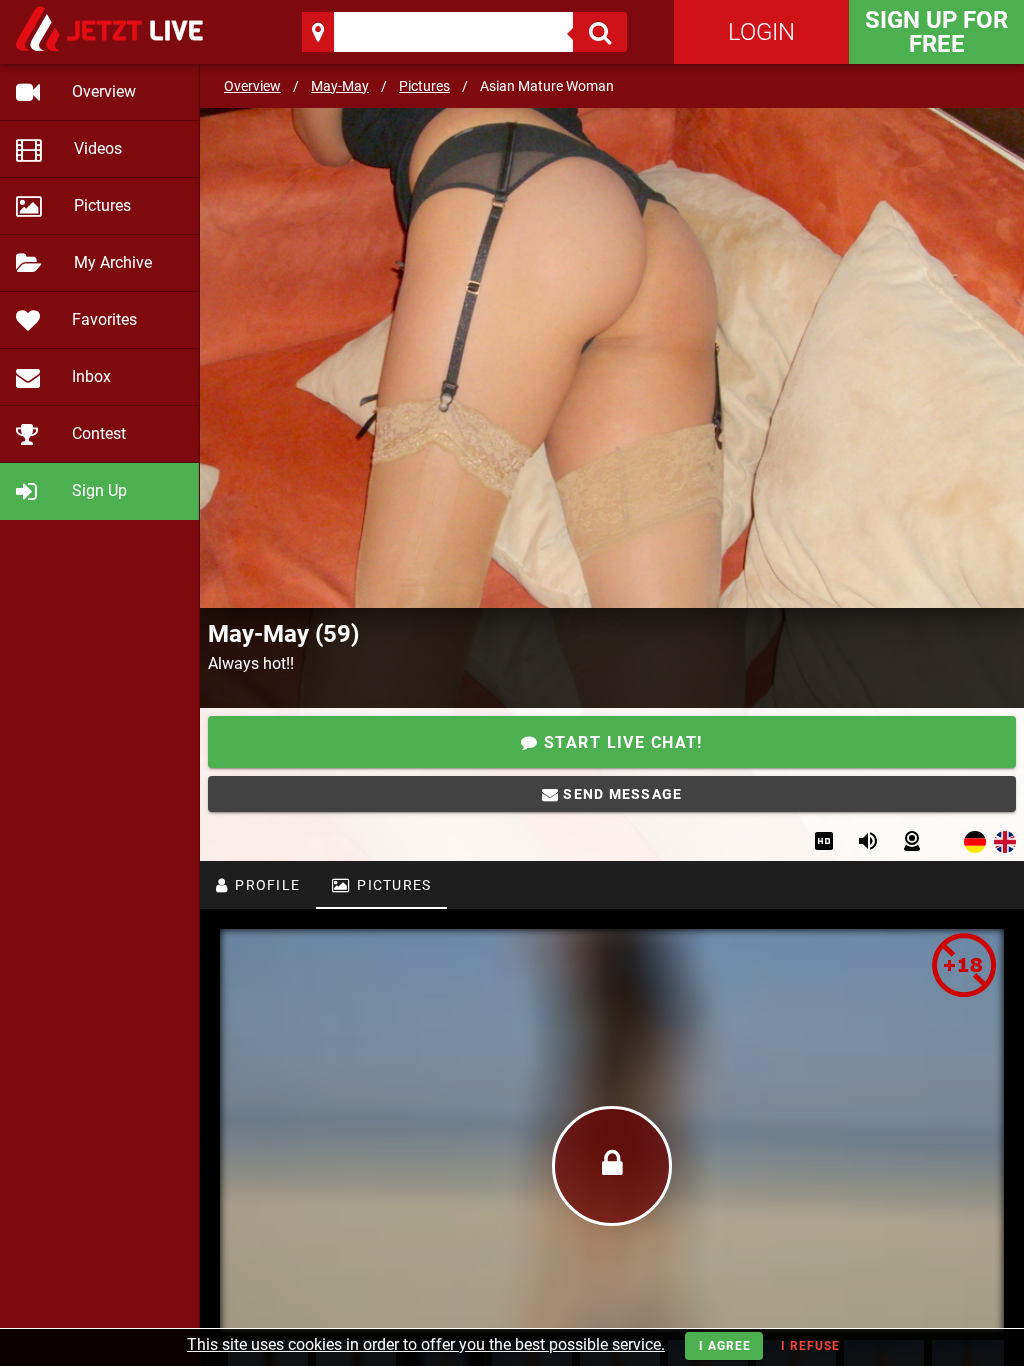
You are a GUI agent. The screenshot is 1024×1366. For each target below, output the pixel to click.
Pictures (424, 86)
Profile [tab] (265, 885)
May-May (340, 86)
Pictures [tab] (392, 885)
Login (761, 32)
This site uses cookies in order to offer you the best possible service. (426, 1344)
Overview (252, 86)
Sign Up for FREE (936, 32)
